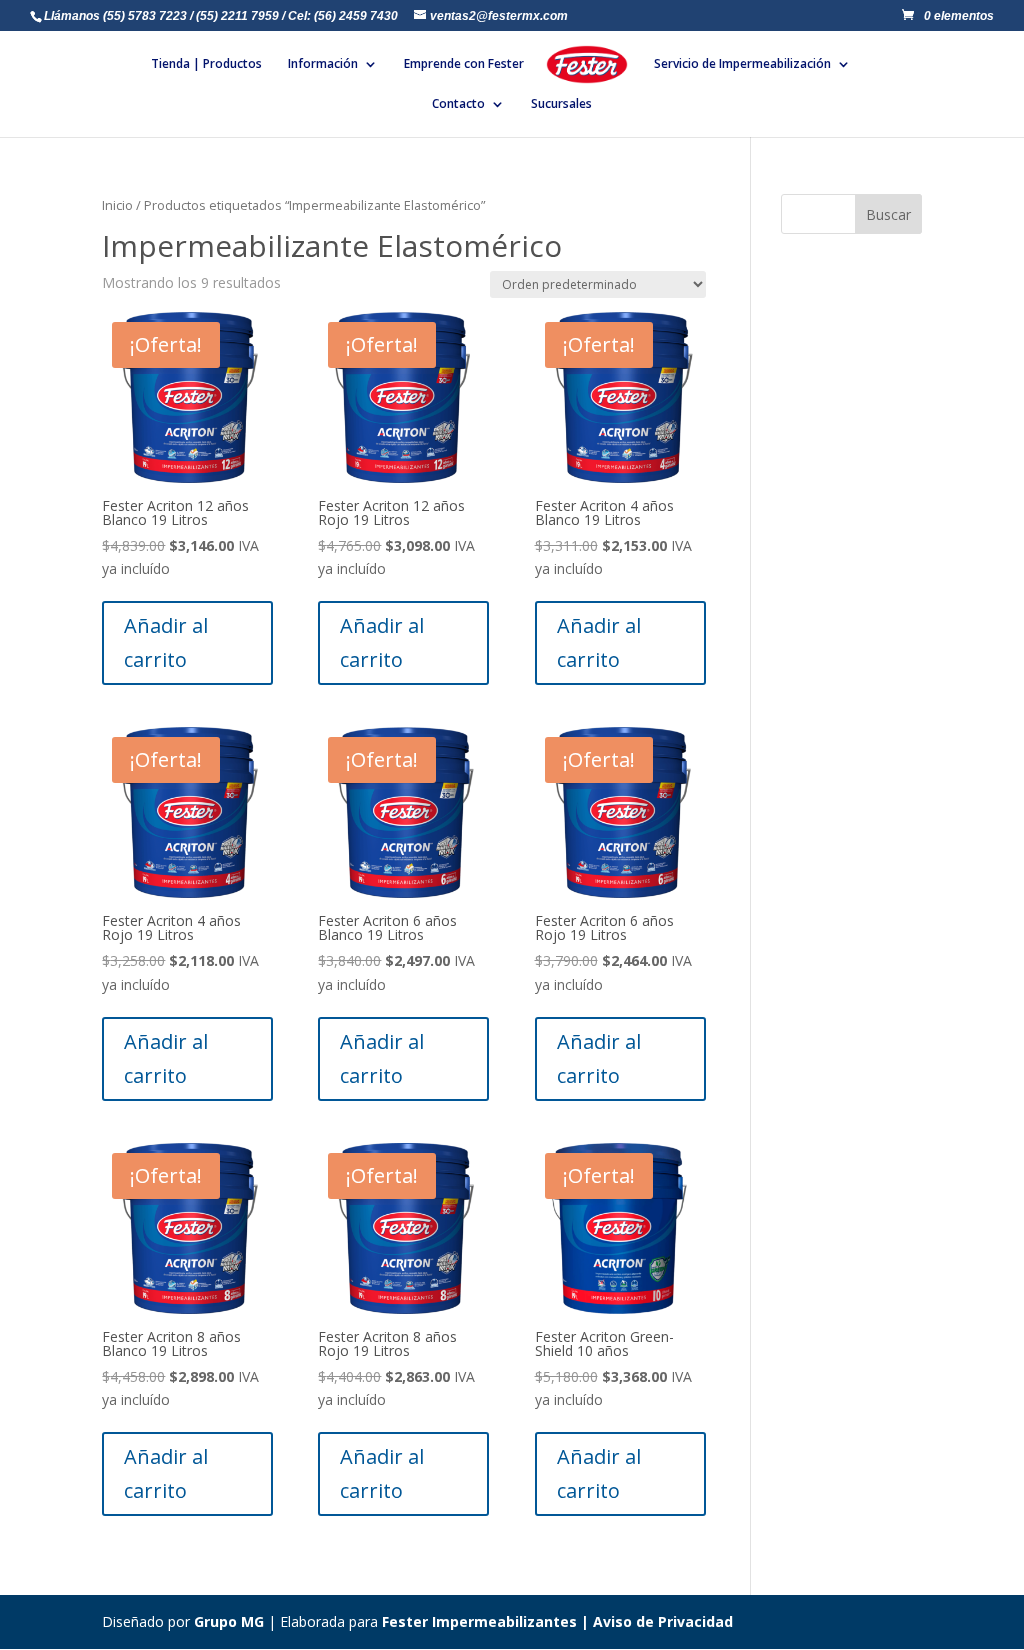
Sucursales (561, 104)
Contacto (458, 104)
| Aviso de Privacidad (655, 1621)
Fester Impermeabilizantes (479, 1621)
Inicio (117, 205)
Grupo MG (229, 1621)
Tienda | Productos (206, 64)
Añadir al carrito (166, 642)
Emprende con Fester (464, 64)
